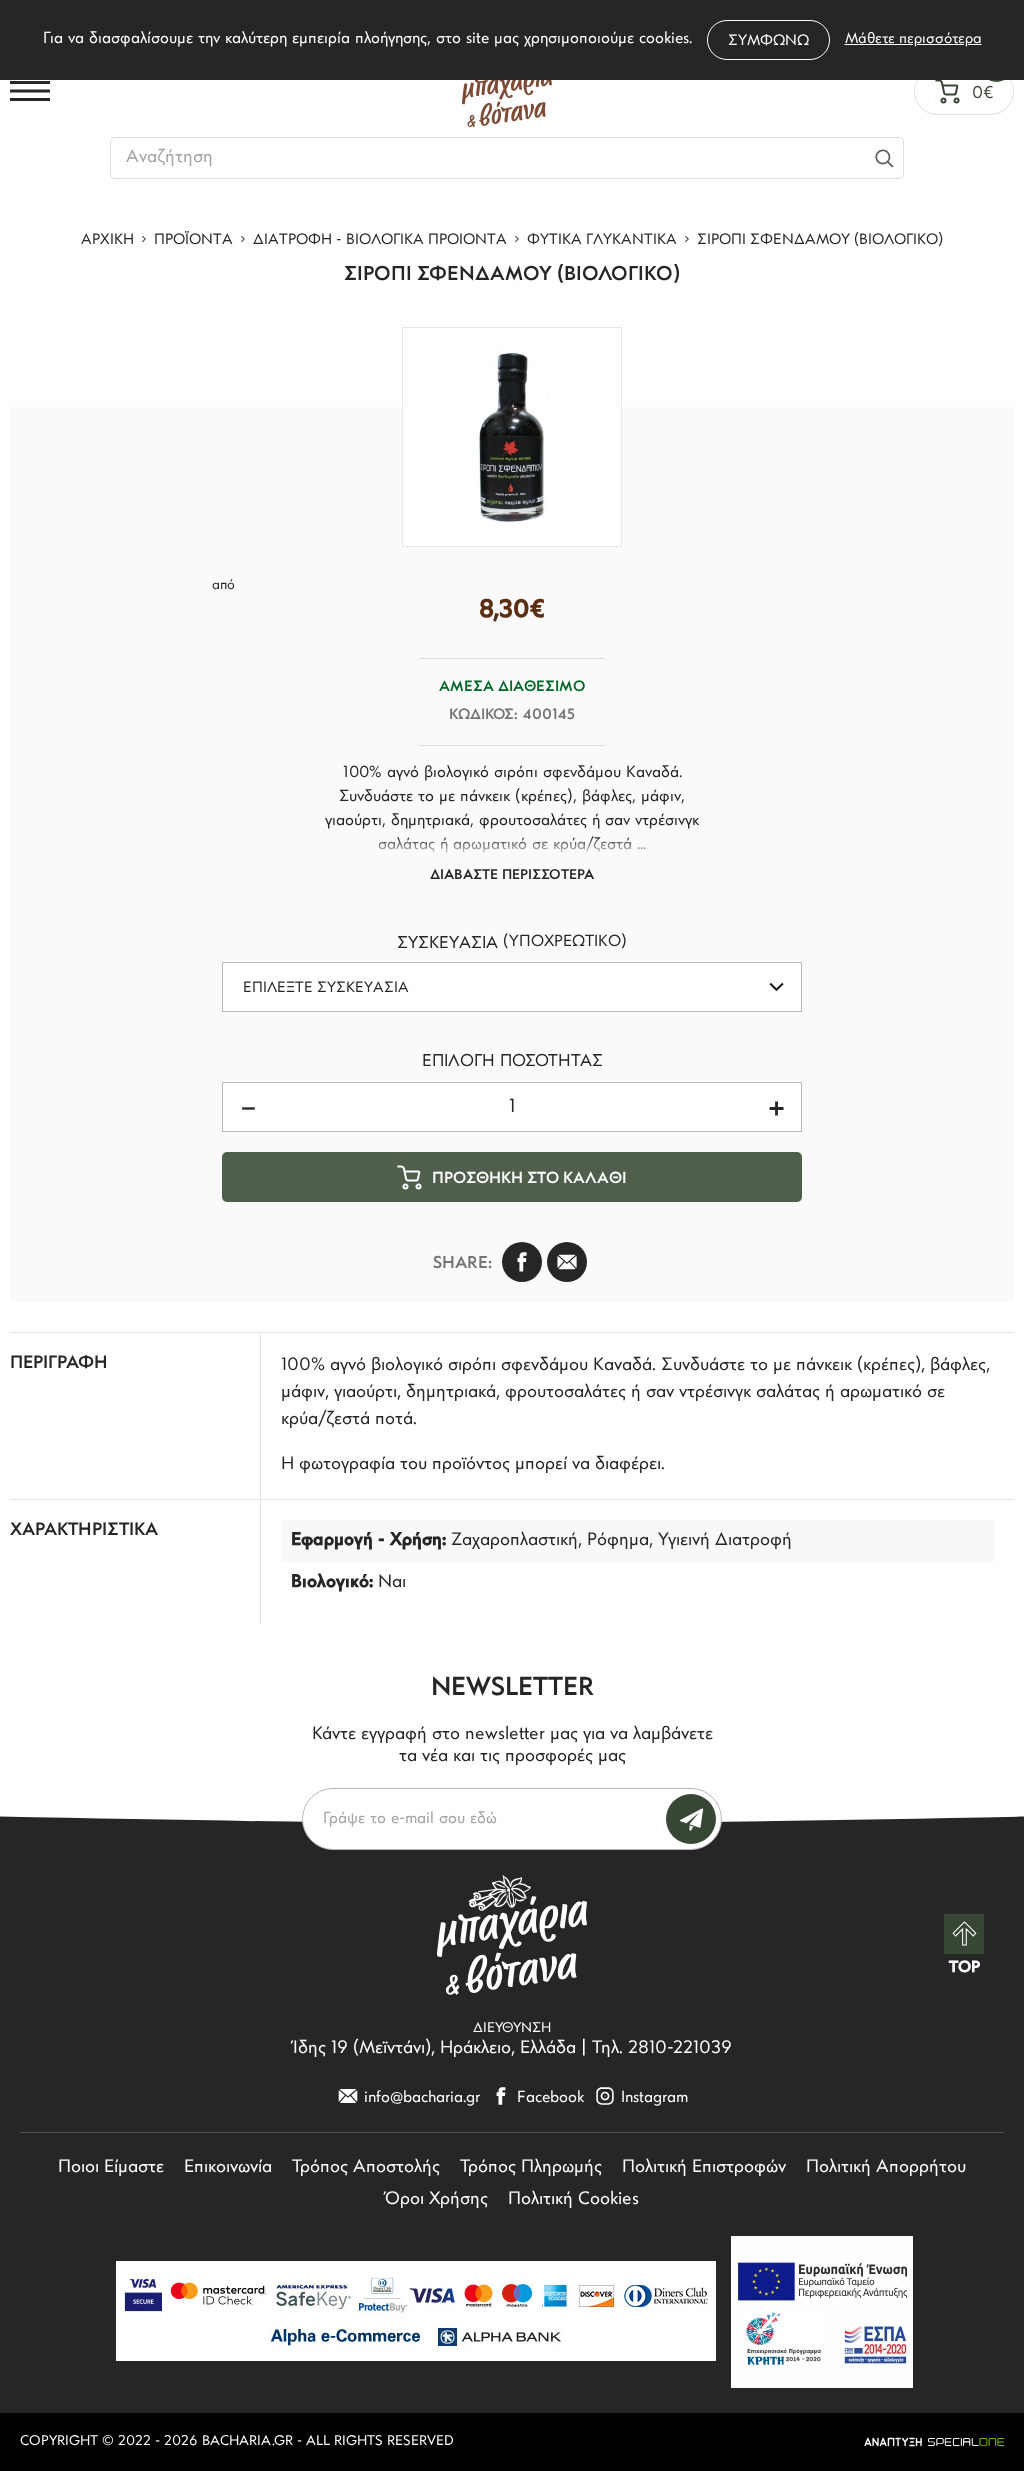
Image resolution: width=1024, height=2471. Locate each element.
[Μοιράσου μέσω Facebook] (522, 1262)
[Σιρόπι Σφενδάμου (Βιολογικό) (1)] (512, 437)
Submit (691, 1819)
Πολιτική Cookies (573, 2200)
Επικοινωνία (228, 2168)
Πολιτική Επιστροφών (704, 2168)
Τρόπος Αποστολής (366, 2168)
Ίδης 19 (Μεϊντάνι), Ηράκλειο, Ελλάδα (434, 2049)
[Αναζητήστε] (884, 158)
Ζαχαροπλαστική (514, 1541)
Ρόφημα (618, 1541)
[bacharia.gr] (507, 91)
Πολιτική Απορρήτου (886, 2168)
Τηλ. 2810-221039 (662, 2049)
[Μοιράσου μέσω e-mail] (567, 1262)
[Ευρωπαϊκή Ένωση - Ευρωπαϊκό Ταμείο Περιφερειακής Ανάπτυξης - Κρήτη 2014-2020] (822, 2312)
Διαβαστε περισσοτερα (512, 875)
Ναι (392, 1583)
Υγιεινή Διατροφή (725, 1541)
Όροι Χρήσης (436, 2200)
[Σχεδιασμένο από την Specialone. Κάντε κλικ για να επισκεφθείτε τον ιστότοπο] (934, 2442)
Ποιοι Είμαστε (111, 2168)
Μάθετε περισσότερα (913, 39)
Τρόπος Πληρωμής (531, 2168)
